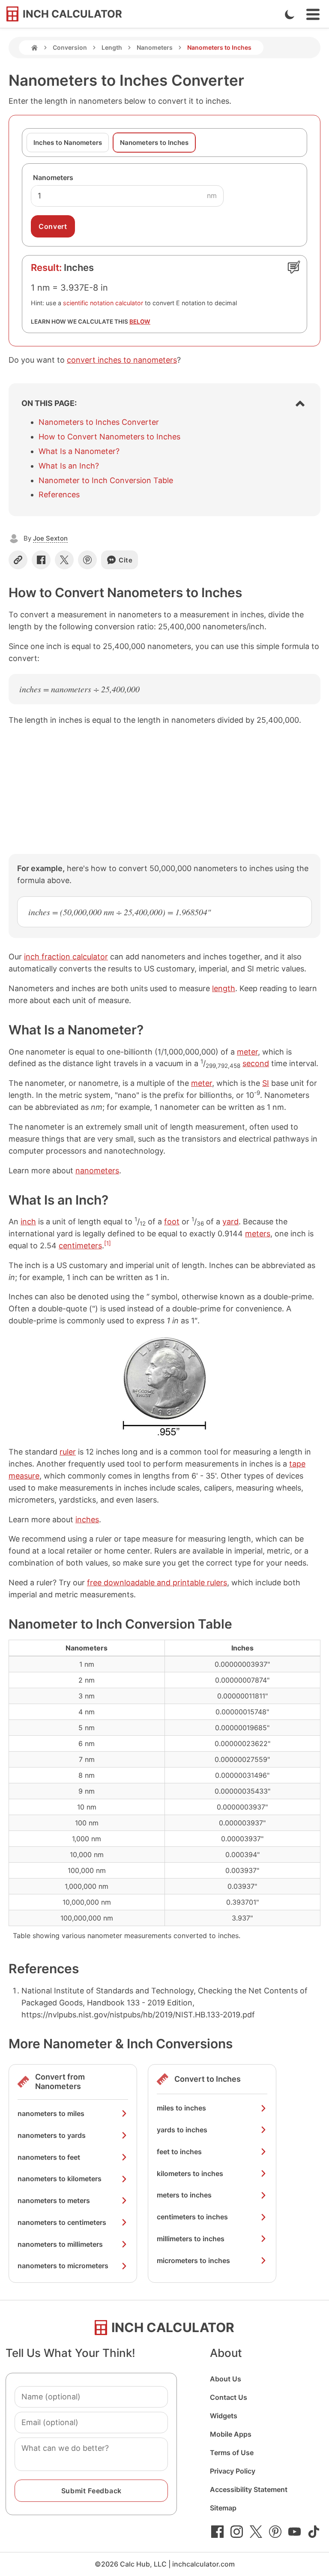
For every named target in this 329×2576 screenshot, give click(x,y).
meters (258, 1234)
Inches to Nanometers (68, 143)
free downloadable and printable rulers (157, 1583)
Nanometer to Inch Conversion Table (106, 480)
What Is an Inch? (69, 466)
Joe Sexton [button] (50, 538)
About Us (226, 2379)
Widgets (224, 2416)
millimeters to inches (191, 2239)
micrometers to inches (193, 2260)
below (140, 322)
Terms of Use (232, 2453)
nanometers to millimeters (60, 2244)
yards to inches (182, 2130)
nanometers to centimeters (62, 2222)
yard (230, 1222)
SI (266, 1083)
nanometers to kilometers (60, 2179)
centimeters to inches (192, 2217)
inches (87, 1519)
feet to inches (179, 2152)
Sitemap (223, 2508)
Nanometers (155, 47)
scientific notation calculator (103, 303)
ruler (68, 1452)
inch (28, 1222)
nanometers (97, 1171)
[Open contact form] (294, 267)
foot (172, 1222)
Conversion (70, 47)
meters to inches (184, 2195)
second (256, 1063)
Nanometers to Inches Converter (99, 422)
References (59, 494)
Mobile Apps (231, 2434)
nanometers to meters (54, 2200)
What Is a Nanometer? (79, 451)
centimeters (80, 1246)
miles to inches (181, 2108)
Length (112, 47)
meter (247, 1052)
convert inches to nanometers (122, 360)
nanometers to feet (49, 2157)
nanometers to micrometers (63, 2266)
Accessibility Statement (249, 2489)
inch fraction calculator (66, 957)
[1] (108, 1243)
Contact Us (229, 2397)
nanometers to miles (51, 2113)
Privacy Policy (233, 2471)
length (224, 988)
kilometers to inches (190, 2173)
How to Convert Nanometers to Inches (109, 437)
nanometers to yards (52, 2135)
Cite (126, 560)
